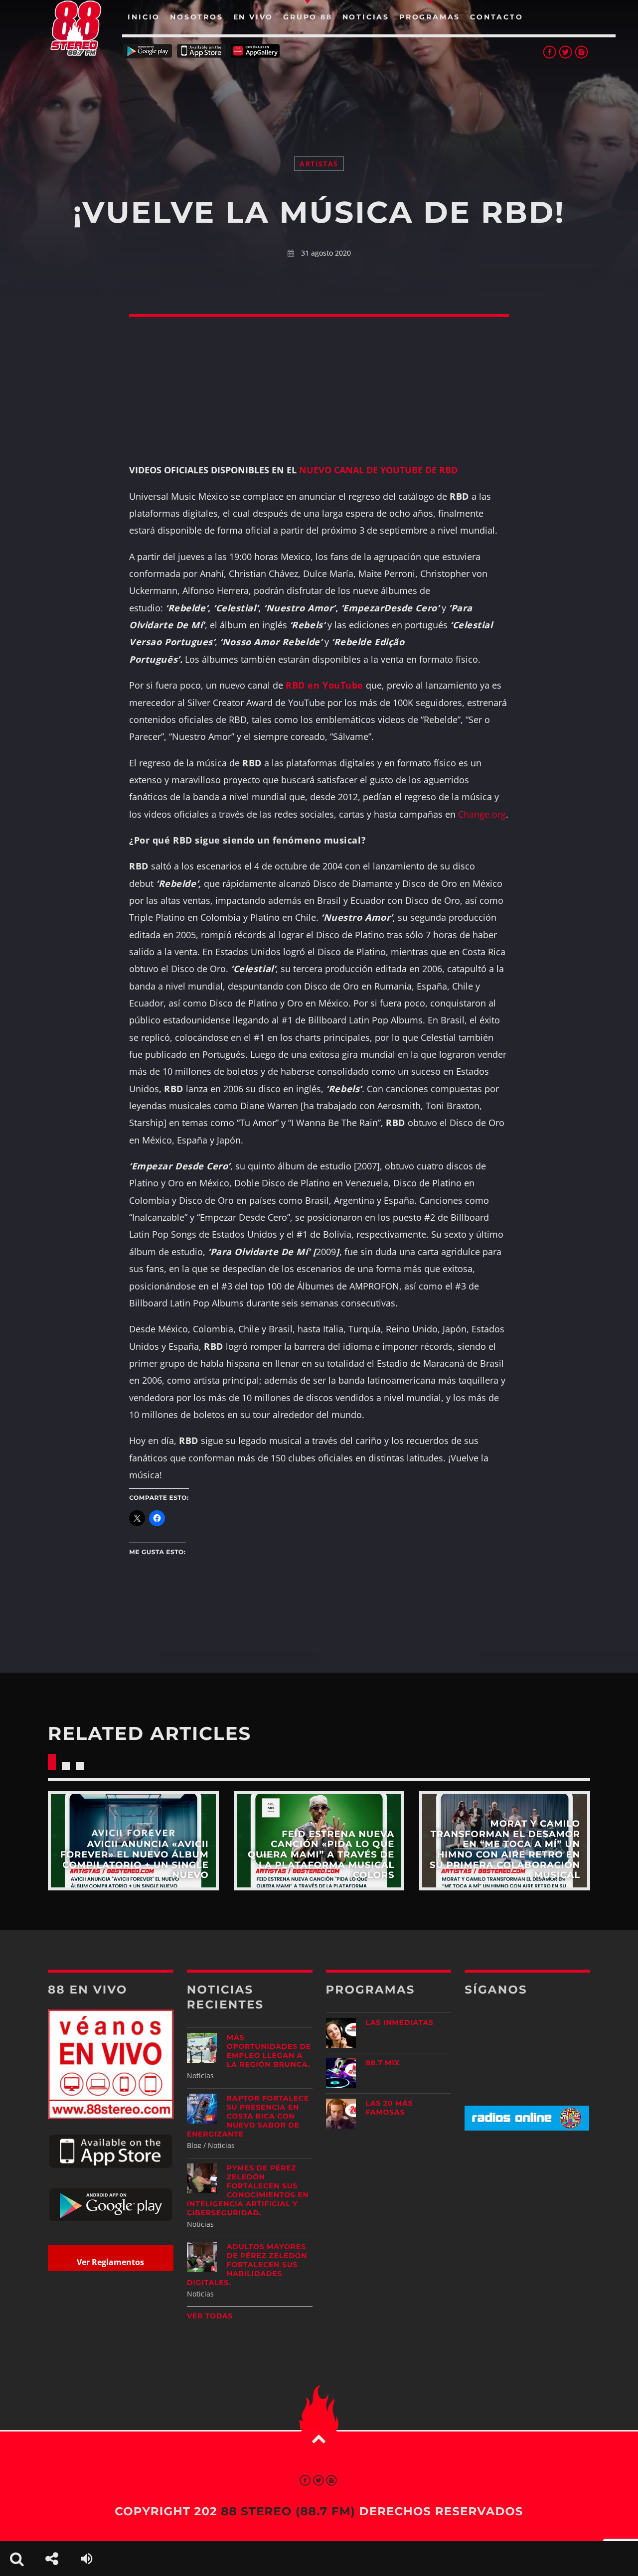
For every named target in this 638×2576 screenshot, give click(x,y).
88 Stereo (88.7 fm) (288, 2511)
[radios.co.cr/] (527, 2128)
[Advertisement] (319, 95)
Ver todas (210, 2316)
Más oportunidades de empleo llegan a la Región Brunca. (269, 2051)
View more (133, 1841)
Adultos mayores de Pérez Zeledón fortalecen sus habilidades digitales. (247, 2265)
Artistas (319, 164)
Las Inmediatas (400, 2022)
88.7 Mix (383, 2063)
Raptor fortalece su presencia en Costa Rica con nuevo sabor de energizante (248, 2116)
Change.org (482, 814)
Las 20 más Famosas (390, 2108)
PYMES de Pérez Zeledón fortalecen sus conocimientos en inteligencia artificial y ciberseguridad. (248, 2190)
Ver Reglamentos (110, 2262)
